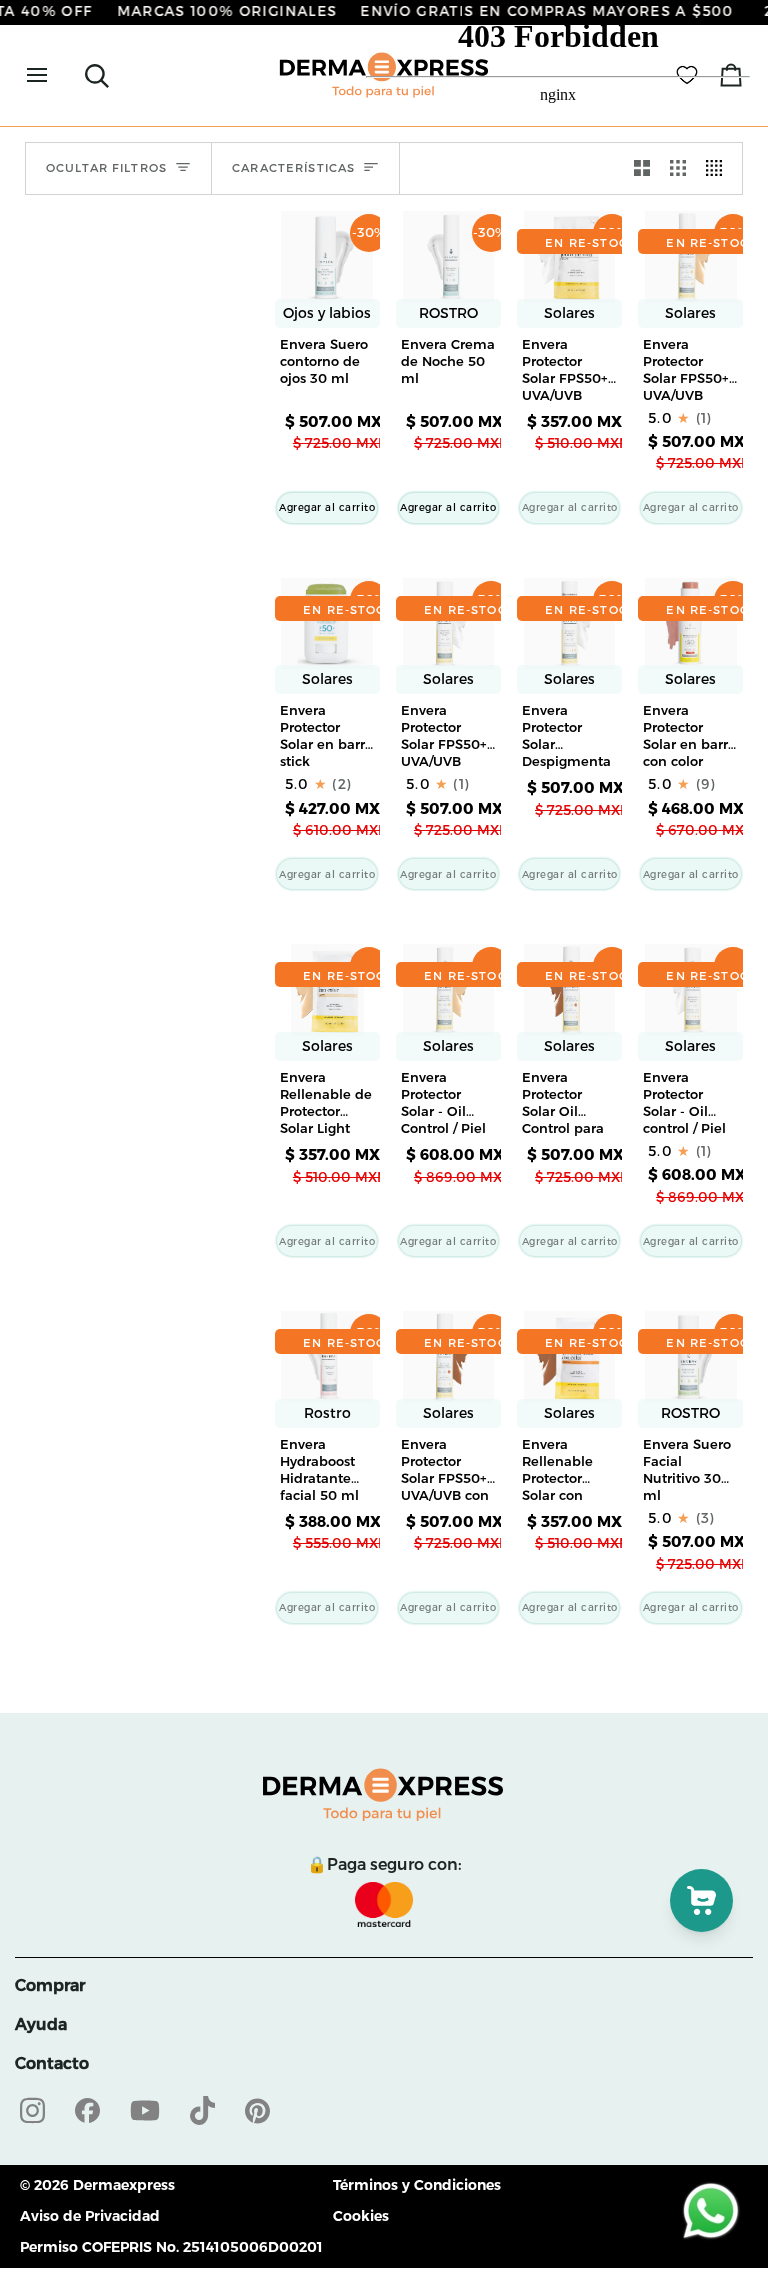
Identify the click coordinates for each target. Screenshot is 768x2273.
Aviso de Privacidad (90, 2216)
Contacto (52, 2063)
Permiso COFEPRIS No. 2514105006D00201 (171, 2247)
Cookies (361, 2216)
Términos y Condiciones (417, 2185)
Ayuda (41, 2024)
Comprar (50, 1985)
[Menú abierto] (55, 75)
